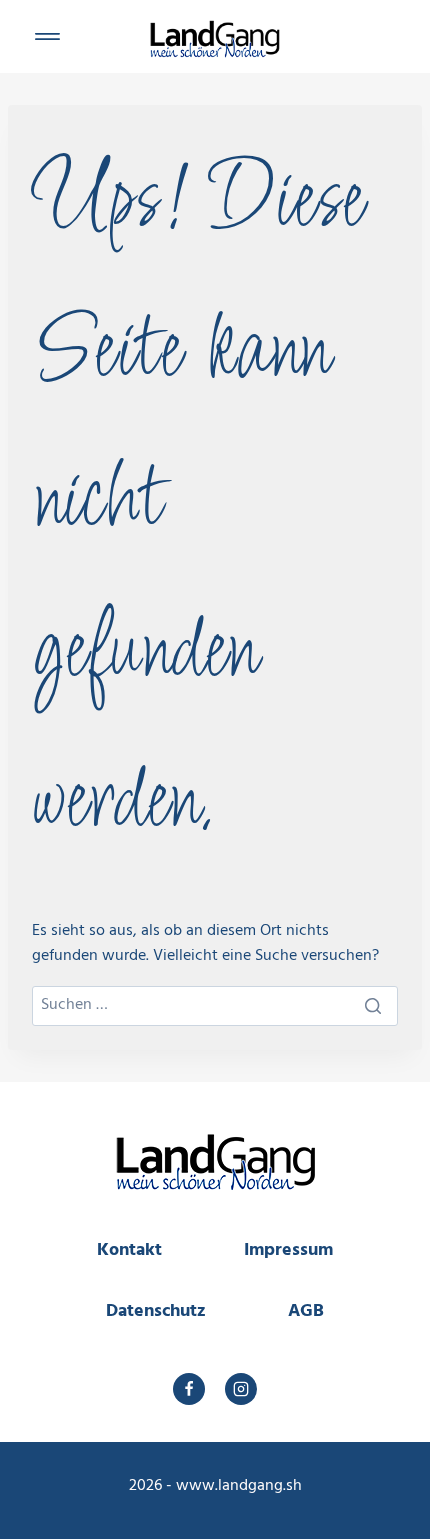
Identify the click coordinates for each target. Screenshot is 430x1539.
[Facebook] (189, 1389)
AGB (306, 1311)
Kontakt (129, 1250)
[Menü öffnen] (47, 36)
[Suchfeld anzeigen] (386, 36)
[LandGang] (215, 35)
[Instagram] (241, 1389)
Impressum (288, 1250)
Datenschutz (156, 1311)
